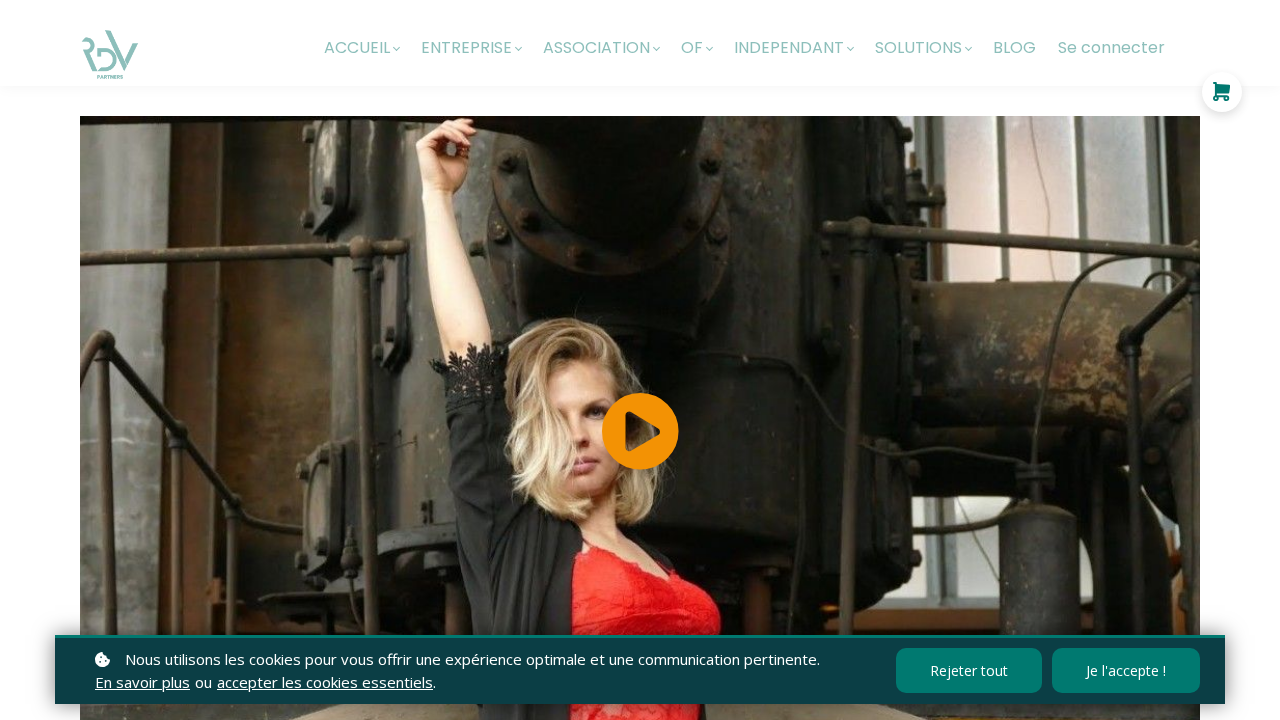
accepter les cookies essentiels (325, 682)
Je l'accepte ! (1126, 670)
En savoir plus (142, 682)
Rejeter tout (969, 670)
